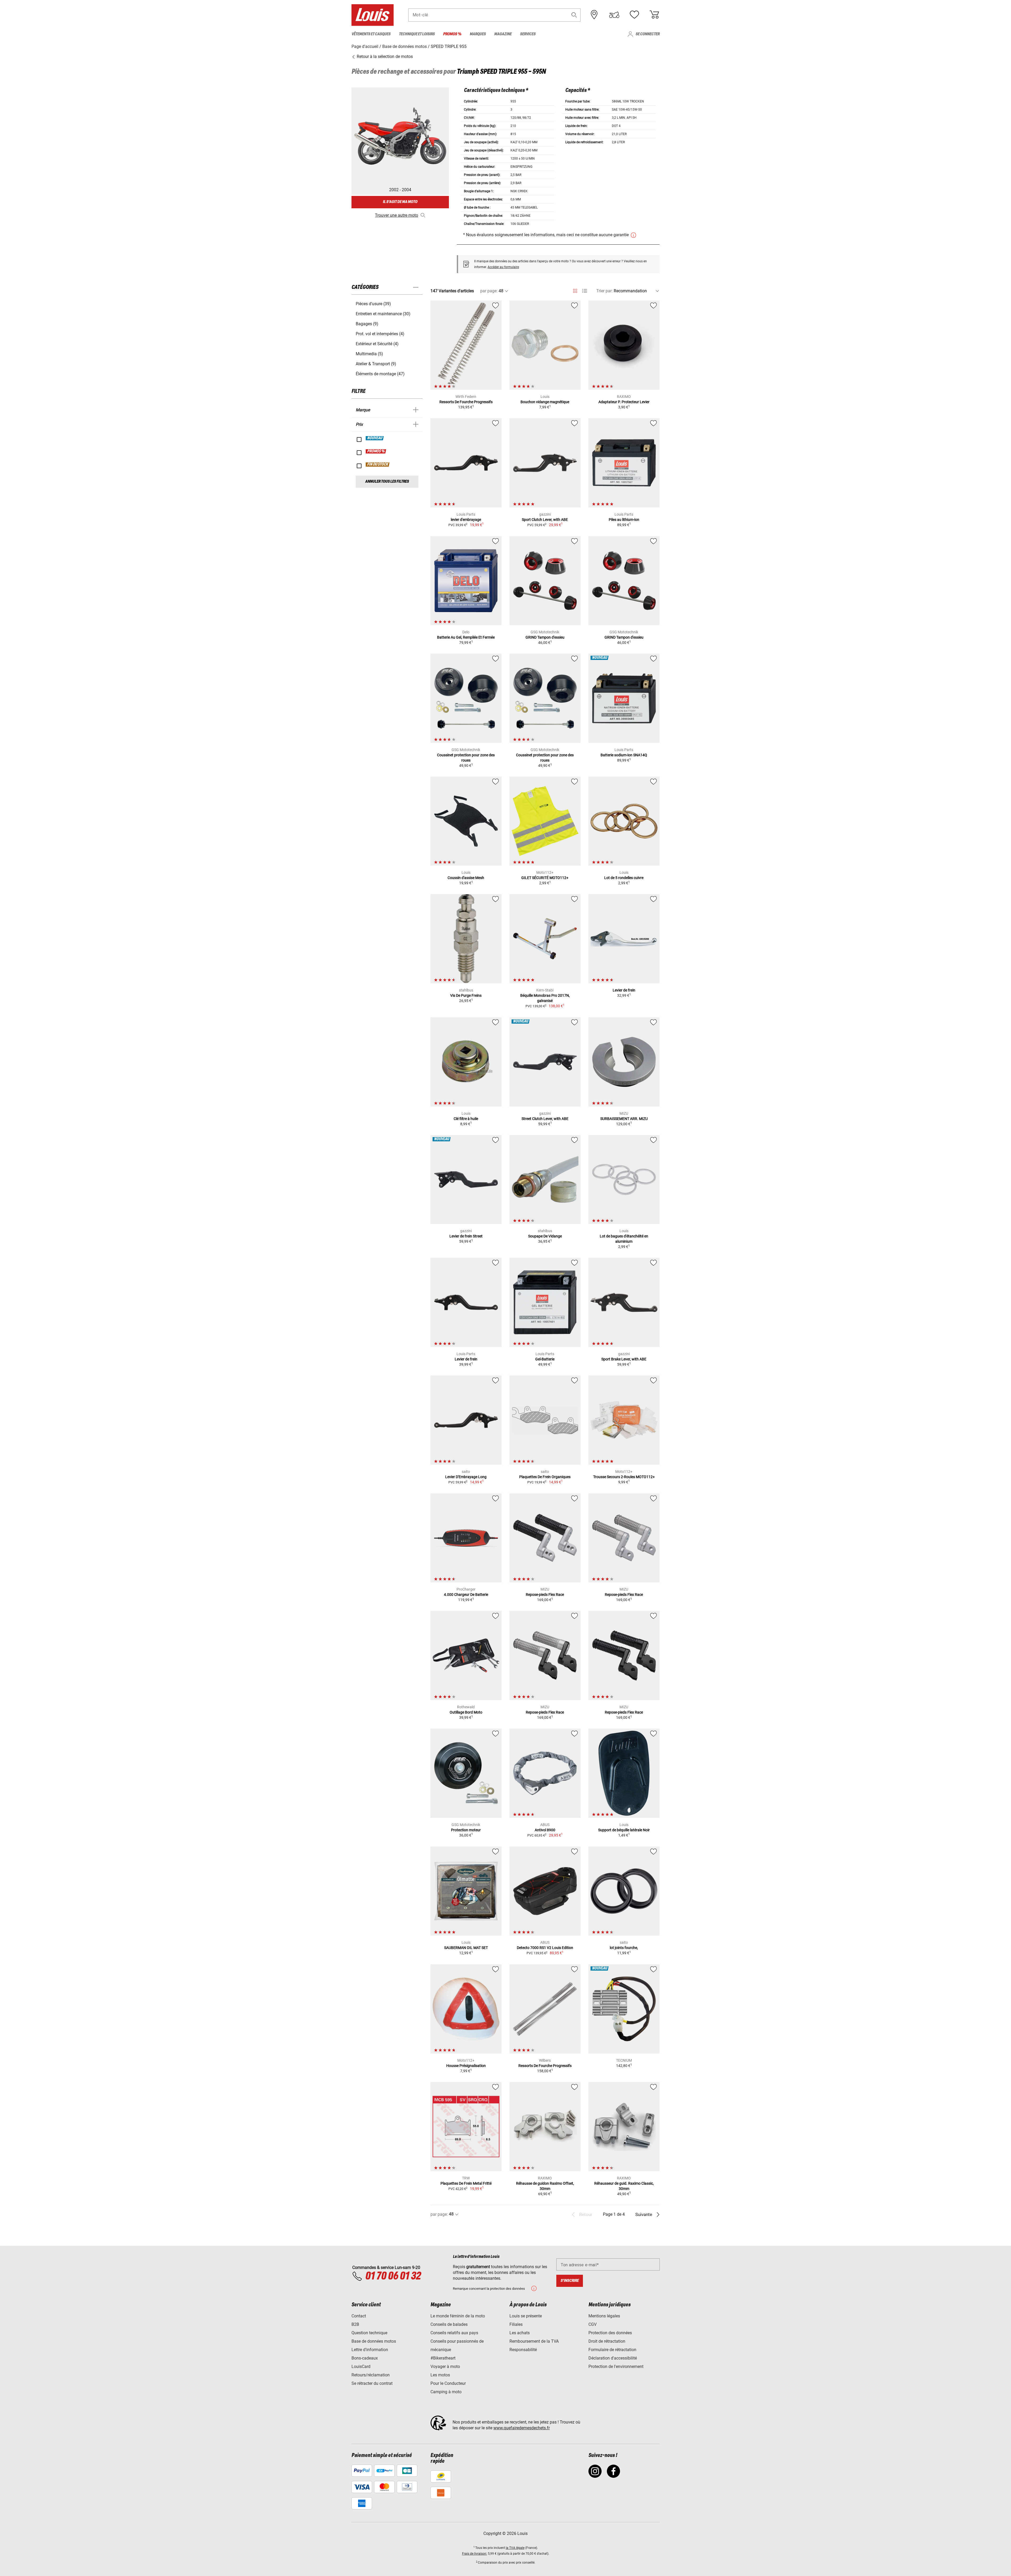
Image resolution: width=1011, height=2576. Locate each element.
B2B (355, 2324)
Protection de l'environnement (616, 2367)
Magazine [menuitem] (503, 34)
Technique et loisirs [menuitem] (417, 34)
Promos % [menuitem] (452, 34)
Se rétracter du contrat (372, 2383)
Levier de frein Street (466, 1236)
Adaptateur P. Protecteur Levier (624, 402)
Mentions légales (604, 2316)
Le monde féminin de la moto (458, 2316)
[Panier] (654, 15)
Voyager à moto (445, 2367)
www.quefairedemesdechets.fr (522, 2428)
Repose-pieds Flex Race (545, 1595)
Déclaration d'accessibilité (613, 2358)
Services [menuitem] (528, 34)
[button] (574, 15)
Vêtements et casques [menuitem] (371, 34)
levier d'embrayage (466, 520)
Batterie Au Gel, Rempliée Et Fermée (466, 637)
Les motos (440, 2375)
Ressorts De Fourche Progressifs (466, 402)
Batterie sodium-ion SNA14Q (624, 755)
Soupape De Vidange (545, 1236)
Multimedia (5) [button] (369, 354)
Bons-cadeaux (365, 2358)
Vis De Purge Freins (466, 995)
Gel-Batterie (545, 1359)
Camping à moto (446, 2392)
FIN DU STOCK (378, 465)
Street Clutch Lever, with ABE (545, 1119)
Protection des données (610, 2333)
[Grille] (575, 290)
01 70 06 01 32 (393, 2276)
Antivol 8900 (545, 1830)
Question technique (369, 2333)
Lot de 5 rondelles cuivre (624, 878)
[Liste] (585, 291)
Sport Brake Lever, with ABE (624, 1359)
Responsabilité (523, 2350)
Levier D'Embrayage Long (466, 1477)
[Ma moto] (614, 15)
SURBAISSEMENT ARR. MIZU (624, 1119)
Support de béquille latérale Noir (624, 1830)
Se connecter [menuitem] (648, 34)
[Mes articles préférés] (634, 15)
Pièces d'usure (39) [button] (373, 304)
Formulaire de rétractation (612, 2350)
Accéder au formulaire (503, 267)
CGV (593, 2324)
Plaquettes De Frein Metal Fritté (466, 2183)
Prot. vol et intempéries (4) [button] (380, 334)
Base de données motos (374, 2341)
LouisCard (361, 2367)
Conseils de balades (449, 2324)
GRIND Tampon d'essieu (545, 637)
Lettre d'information (370, 2350)
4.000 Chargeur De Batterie (466, 1595)
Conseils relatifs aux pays (454, 2333)
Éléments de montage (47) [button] (380, 374)
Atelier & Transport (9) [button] (376, 364)
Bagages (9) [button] (367, 324)
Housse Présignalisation (466, 2066)
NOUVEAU (375, 438)
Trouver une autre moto (397, 215)
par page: (489, 291)
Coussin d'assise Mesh (466, 878)
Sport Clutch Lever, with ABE (545, 520)
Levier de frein (624, 990)
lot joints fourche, (624, 1948)
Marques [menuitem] (478, 34)
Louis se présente (526, 2316)
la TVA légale (515, 2548)
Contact (359, 2316)
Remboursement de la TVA (534, 2341)
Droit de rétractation (607, 2341)
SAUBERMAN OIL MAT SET (466, 1948)
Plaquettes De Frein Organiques (545, 1477)
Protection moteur (466, 1830)
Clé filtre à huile (466, 1119)
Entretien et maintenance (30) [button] (383, 314)
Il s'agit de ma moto (400, 202)
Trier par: (604, 291)
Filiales (516, 2324)
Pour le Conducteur (448, 2383)
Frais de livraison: (475, 2554)
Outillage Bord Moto (466, 1712)
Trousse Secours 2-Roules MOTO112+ (624, 1477)
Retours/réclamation (371, 2375)
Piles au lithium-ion (624, 520)
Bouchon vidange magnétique (545, 402)
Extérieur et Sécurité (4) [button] (377, 344)
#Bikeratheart (443, 2358)
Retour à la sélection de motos (384, 56)
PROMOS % (376, 451)
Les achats (520, 2333)
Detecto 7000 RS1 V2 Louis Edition (545, 1948)
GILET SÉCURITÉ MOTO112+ (545, 878)
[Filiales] (594, 15)
